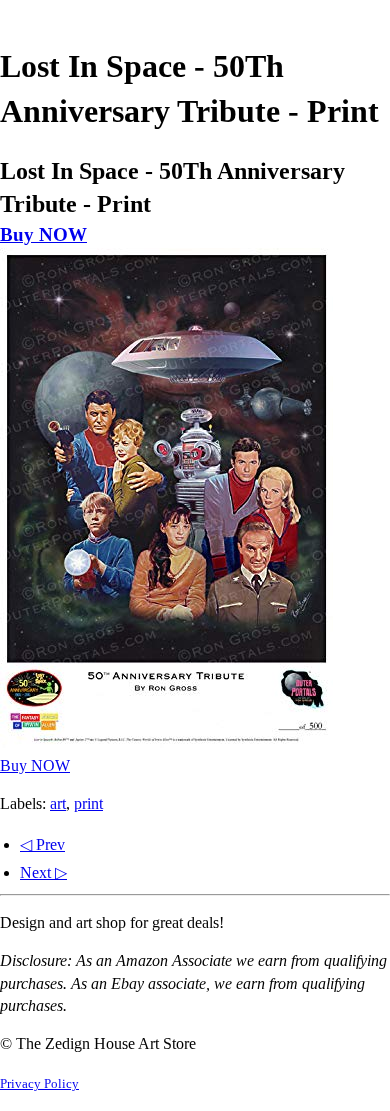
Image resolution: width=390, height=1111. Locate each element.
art (58, 803)
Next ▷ (43, 872)
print (88, 803)
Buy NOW (43, 234)
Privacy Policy (39, 1084)
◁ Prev (42, 844)
